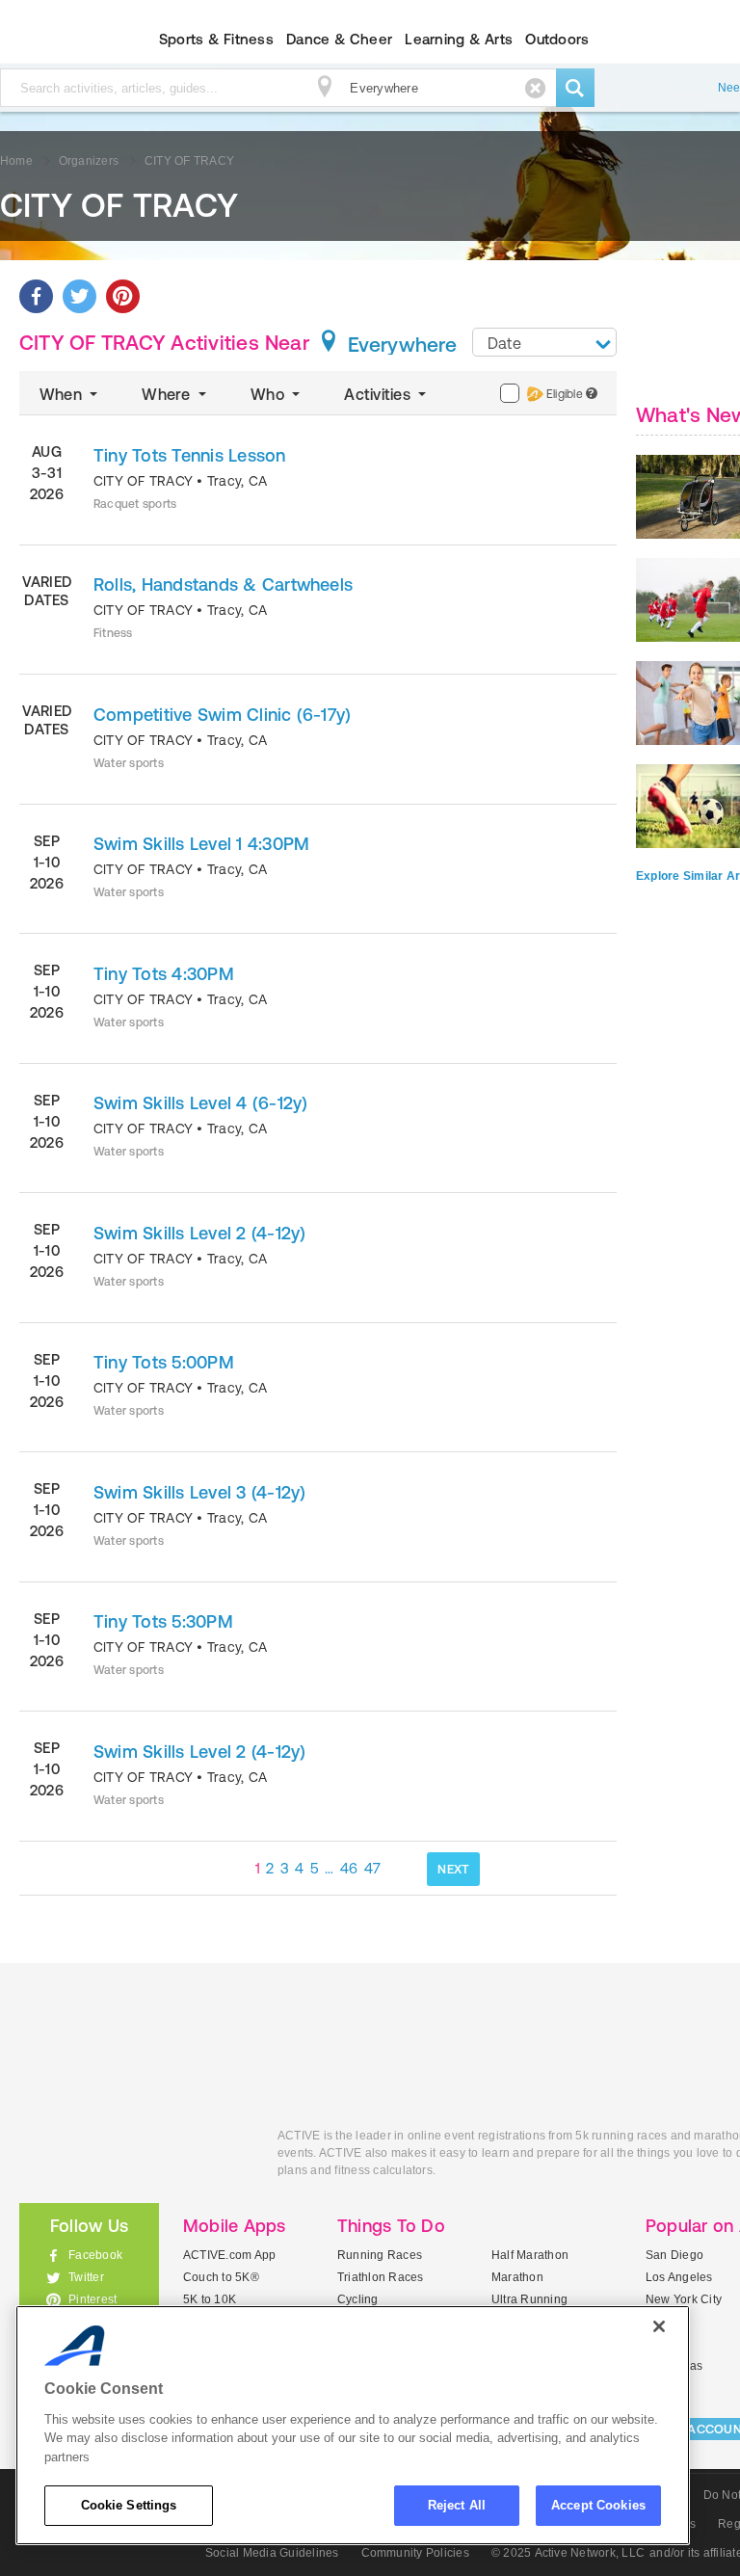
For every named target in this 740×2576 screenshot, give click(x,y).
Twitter (86, 2277)
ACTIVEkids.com (134, 2157)
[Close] (659, 2326)
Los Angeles (679, 2277)
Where (168, 394)
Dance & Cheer (339, 39)
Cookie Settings (129, 2505)
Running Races (380, 2255)
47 (373, 1868)
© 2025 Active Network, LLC (568, 2553)
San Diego (674, 2255)
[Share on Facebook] (36, 296)
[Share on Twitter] (79, 296)
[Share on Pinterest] (123, 296)
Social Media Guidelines (272, 2553)
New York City (684, 2299)
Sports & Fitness (216, 39)
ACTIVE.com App (229, 2255)
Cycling (358, 2299)
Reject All (457, 2505)
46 (349, 1868)
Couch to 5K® (221, 2277)
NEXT (453, 1869)
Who (269, 394)
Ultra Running (529, 2299)
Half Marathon (530, 2255)
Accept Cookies (598, 2505)
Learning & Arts (459, 39)
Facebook (95, 2255)
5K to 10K (210, 2299)
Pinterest (92, 2299)
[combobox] (544, 342)
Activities (379, 394)
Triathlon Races (381, 2277)
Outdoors (557, 39)
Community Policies (415, 2553)
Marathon (517, 2277)
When (63, 394)
